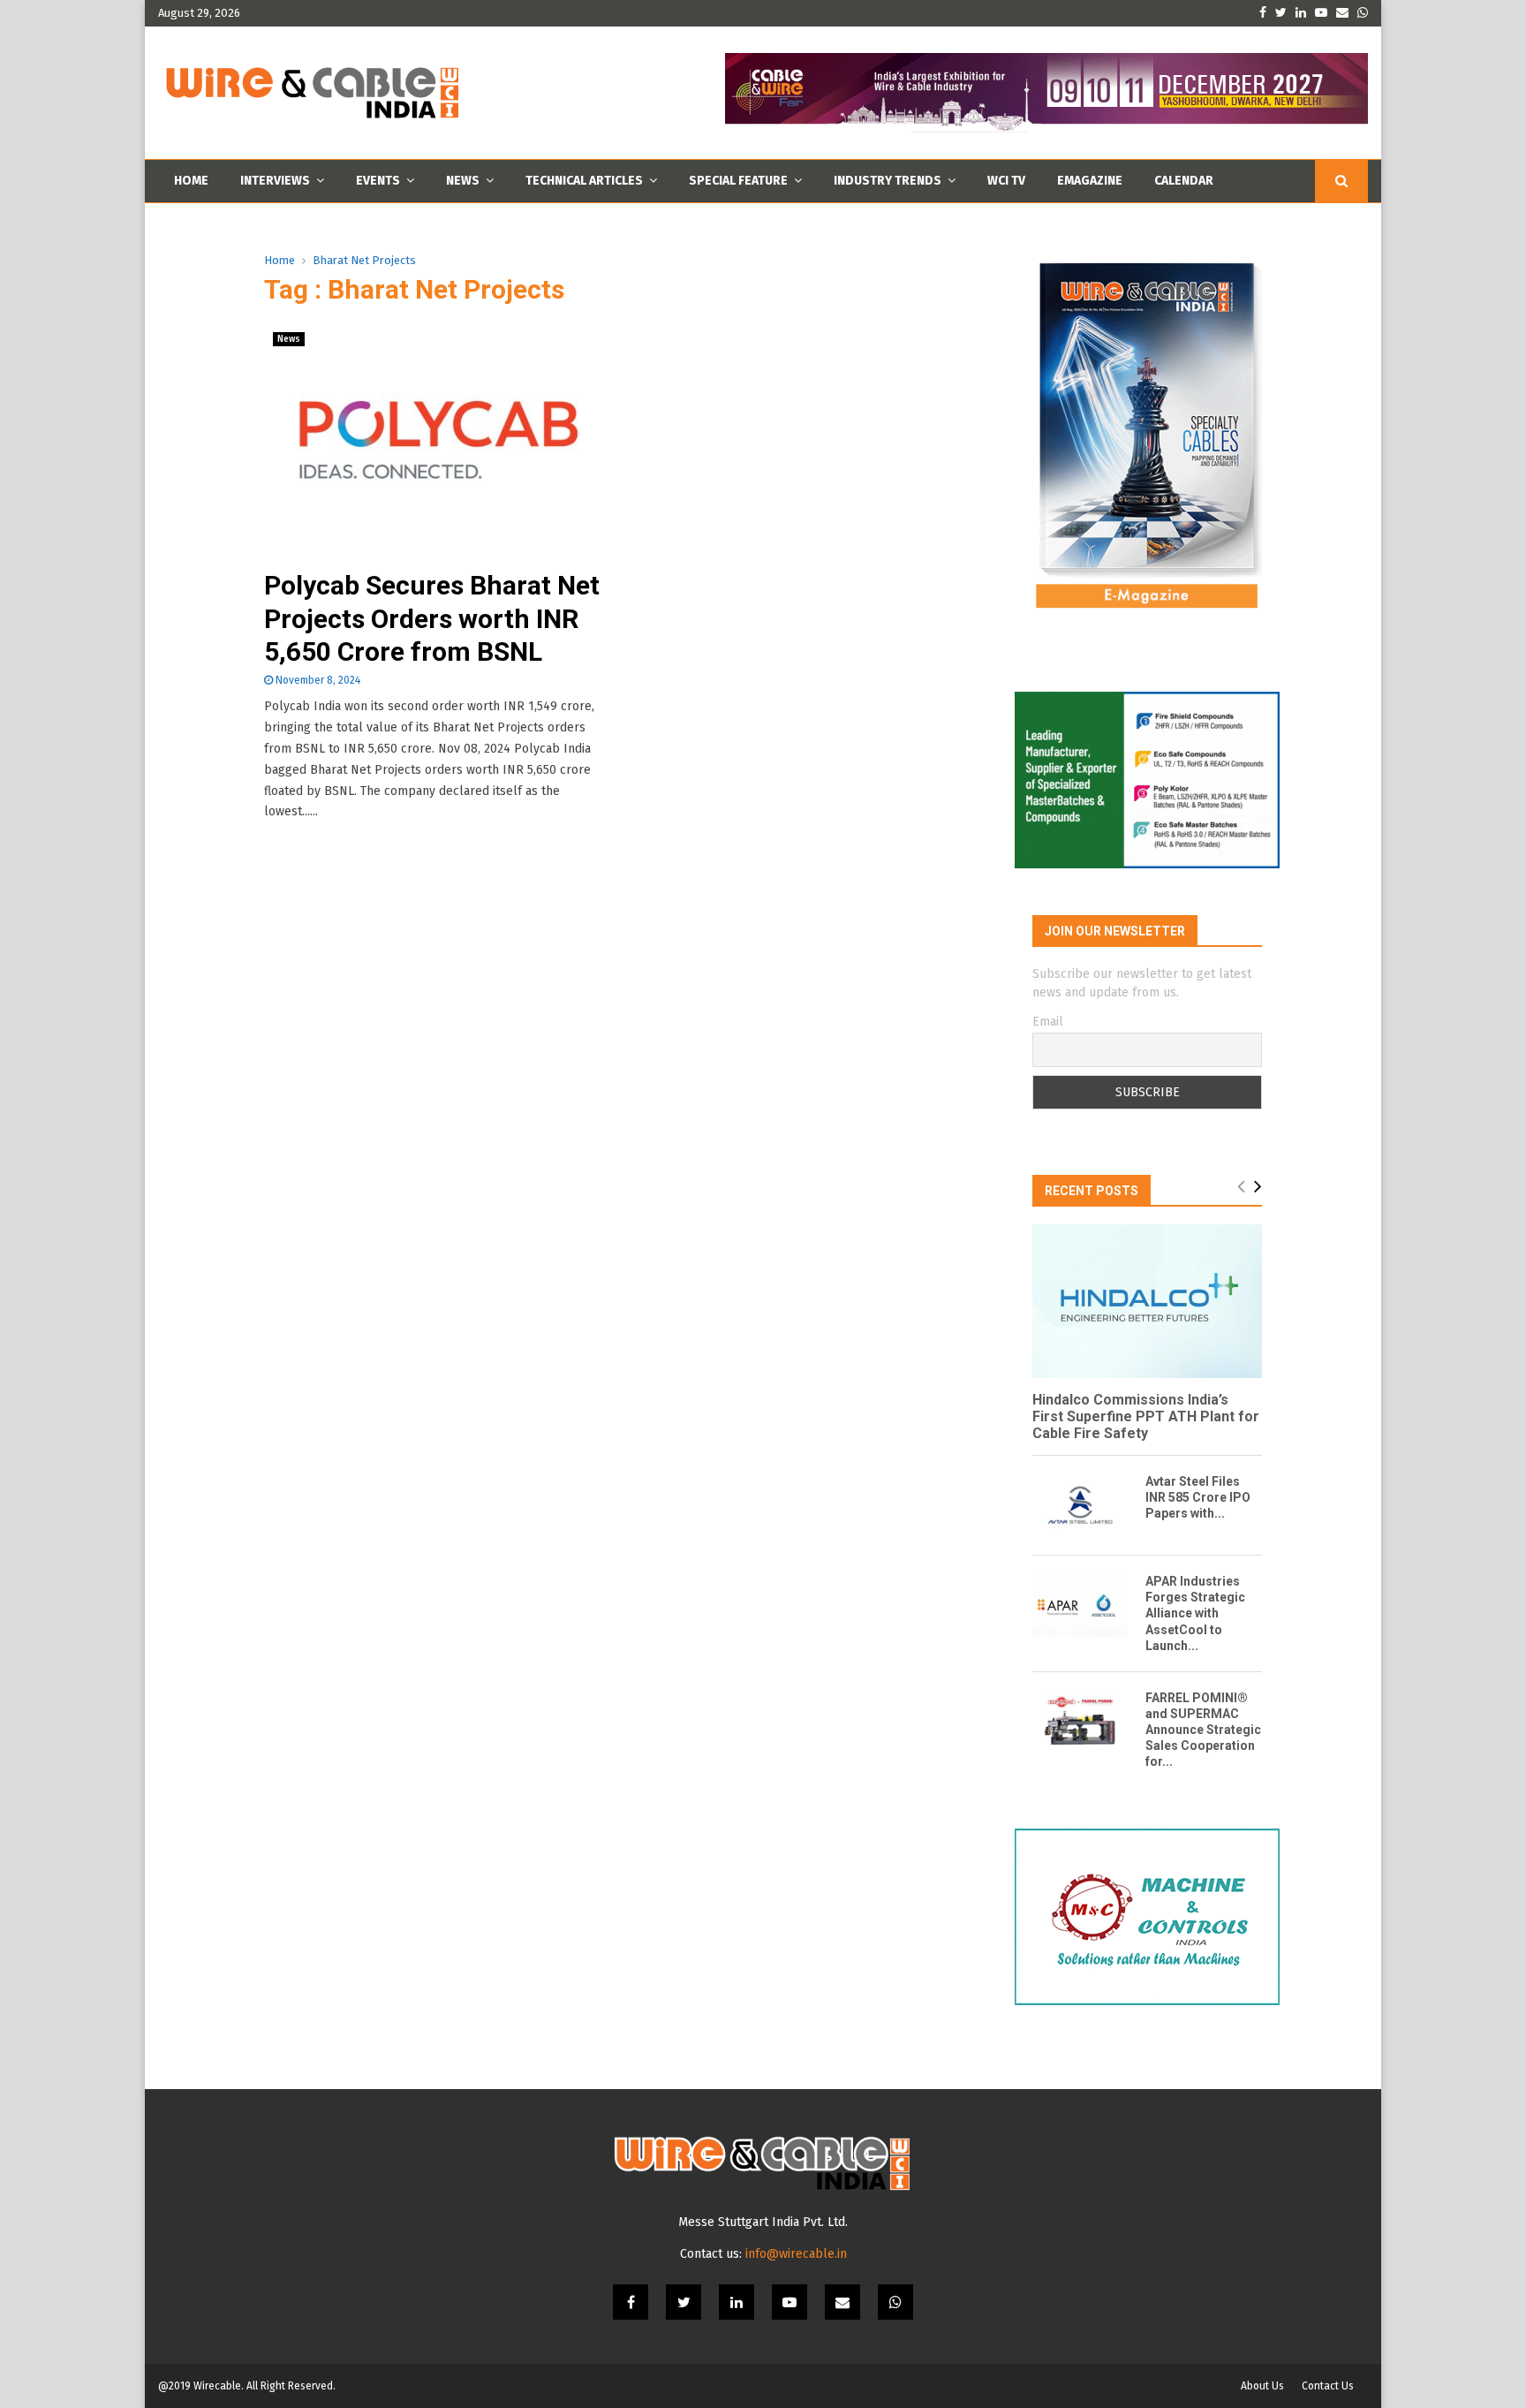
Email (1048, 1022)
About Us (1262, 2386)
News (463, 181)
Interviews (275, 181)
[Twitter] (684, 2302)
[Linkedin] (737, 2302)
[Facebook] (631, 2302)
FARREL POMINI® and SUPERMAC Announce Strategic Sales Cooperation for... (1203, 1730)
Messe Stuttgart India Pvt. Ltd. (763, 2222)
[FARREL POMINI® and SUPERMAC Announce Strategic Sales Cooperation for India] (1080, 1722)
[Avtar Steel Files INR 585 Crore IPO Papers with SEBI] (1080, 1505)
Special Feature (738, 181)
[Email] (842, 2302)
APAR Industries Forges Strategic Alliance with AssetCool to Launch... (1195, 1613)
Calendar (1184, 181)
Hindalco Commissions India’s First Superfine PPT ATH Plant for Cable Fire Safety (1146, 1416)
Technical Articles (584, 181)
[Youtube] (789, 2302)
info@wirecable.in (796, 2254)
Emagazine (1090, 181)
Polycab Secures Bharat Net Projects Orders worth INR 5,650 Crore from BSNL (432, 618)
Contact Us (1328, 2386)
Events (378, 181)
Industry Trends (888, 181)
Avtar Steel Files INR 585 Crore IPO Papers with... (1198, 1497)
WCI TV (1006, 181)
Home (191, 181)
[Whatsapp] (895, 2302)
